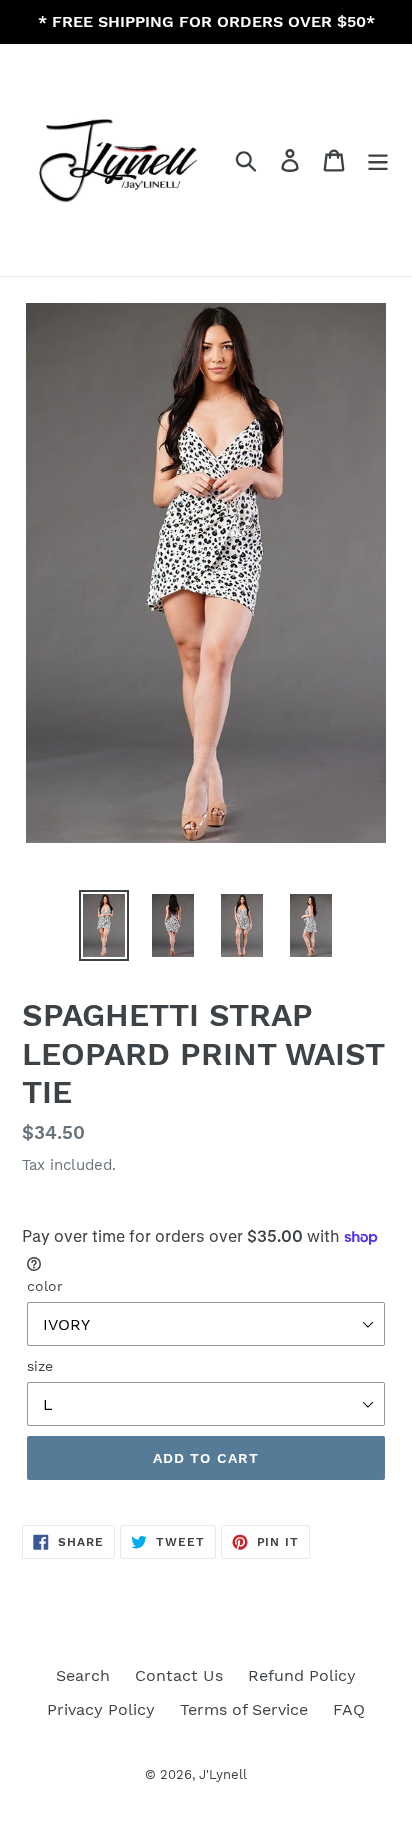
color (45, 1286)
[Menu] (378, 160)
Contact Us (179, 1675)
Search (83, 1675)
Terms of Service (244, 1709)
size (40, 1366)
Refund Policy (302, 1675)
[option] (104, 925)
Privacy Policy (101, 1709)
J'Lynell (223, 1774)
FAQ (349, 1709)
